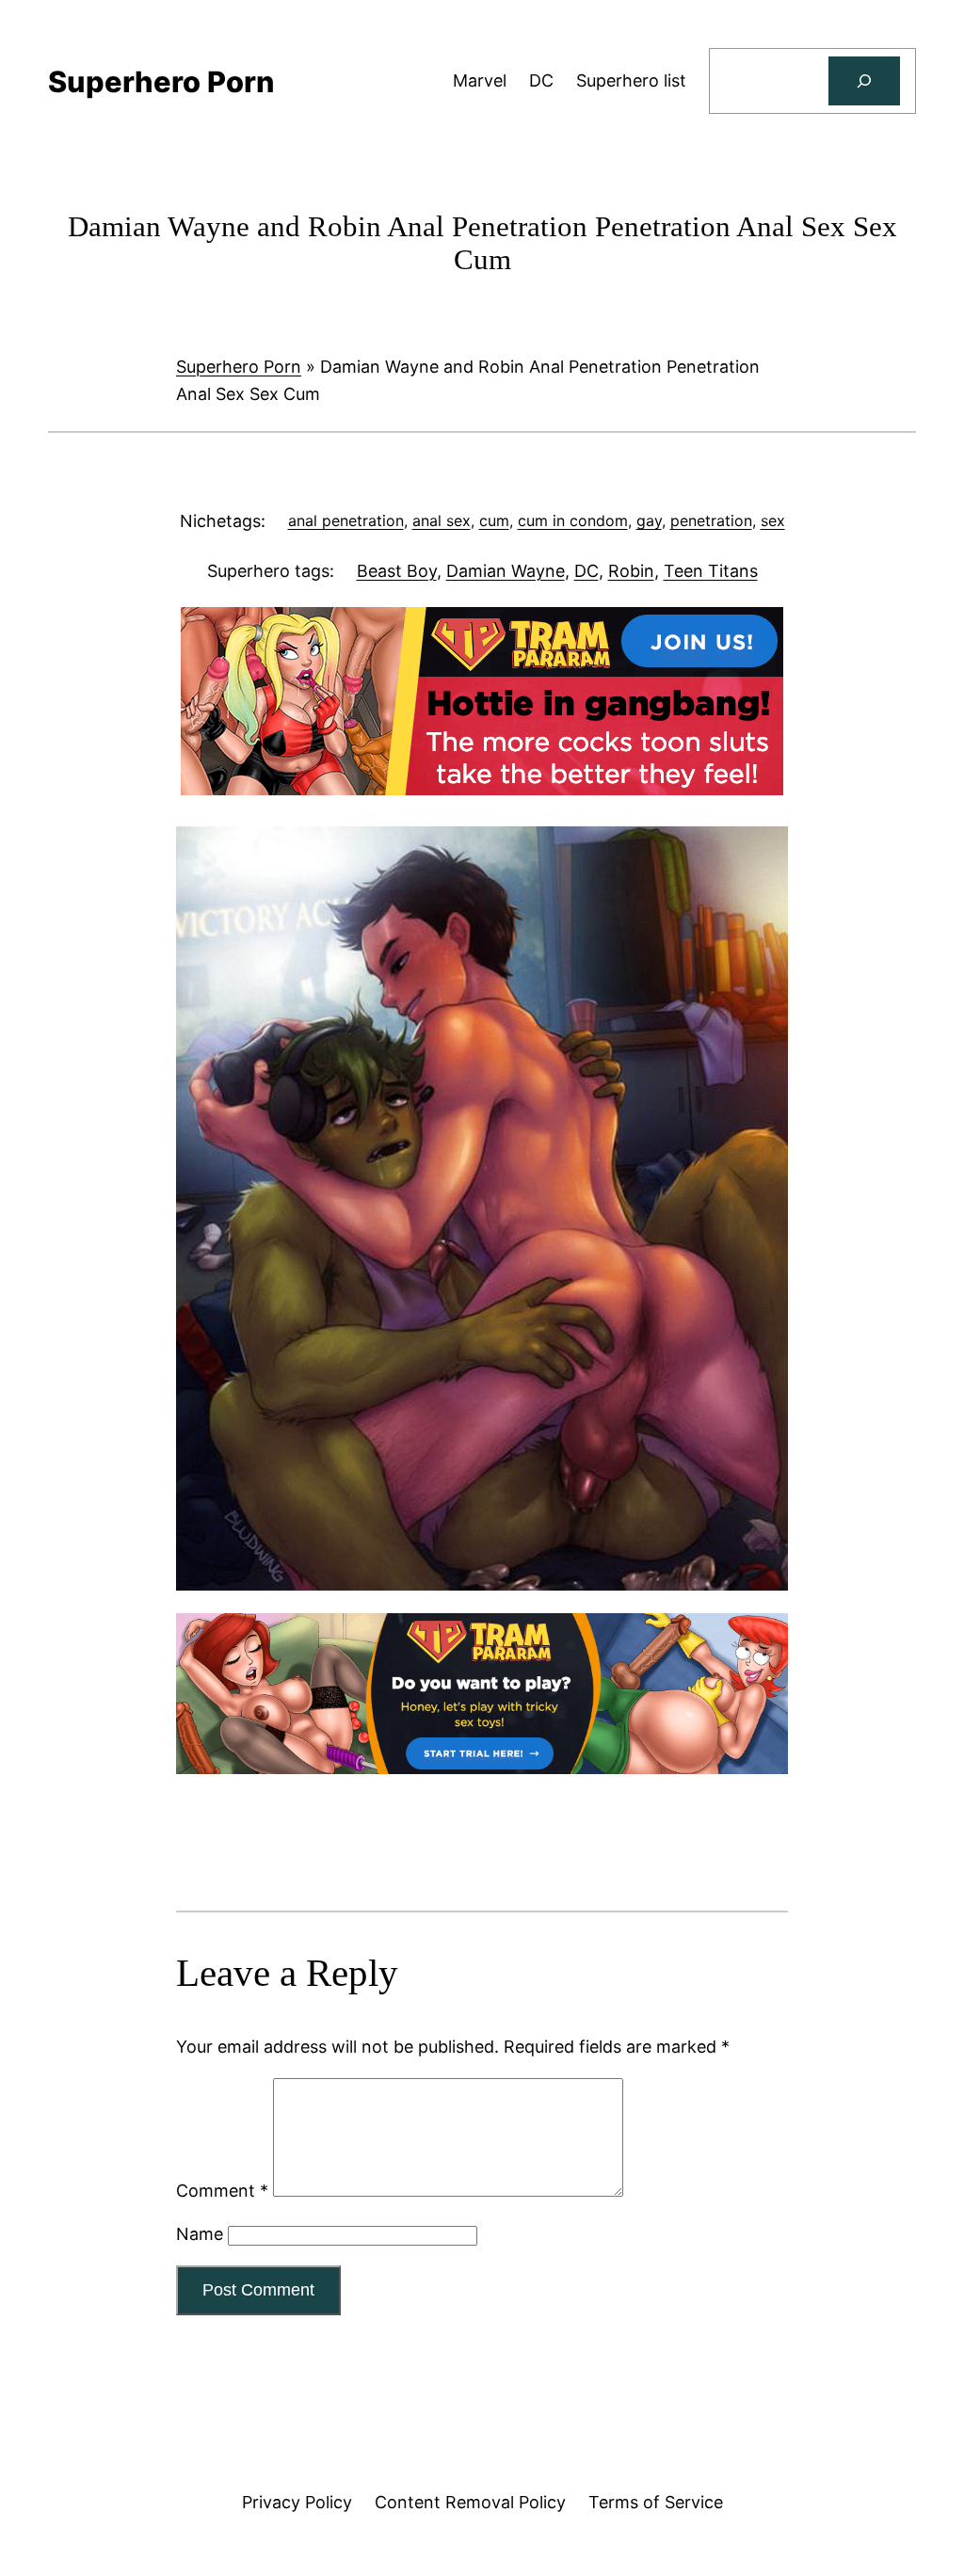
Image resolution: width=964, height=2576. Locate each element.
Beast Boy (397, 571)
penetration (711, 520)
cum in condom (573, 520)
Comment (222, 2191)
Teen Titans (711, 571)
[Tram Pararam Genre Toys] (482, 1768)
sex (773, 520)
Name (200, 2234)
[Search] (864, 81)
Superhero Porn (239, 367)
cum (494, 520)
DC (586, 571)
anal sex (442, 520)
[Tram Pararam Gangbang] (482, 789)
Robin (631, 571)
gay (649, 520)
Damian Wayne (506, 571)
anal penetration (346, 520)
